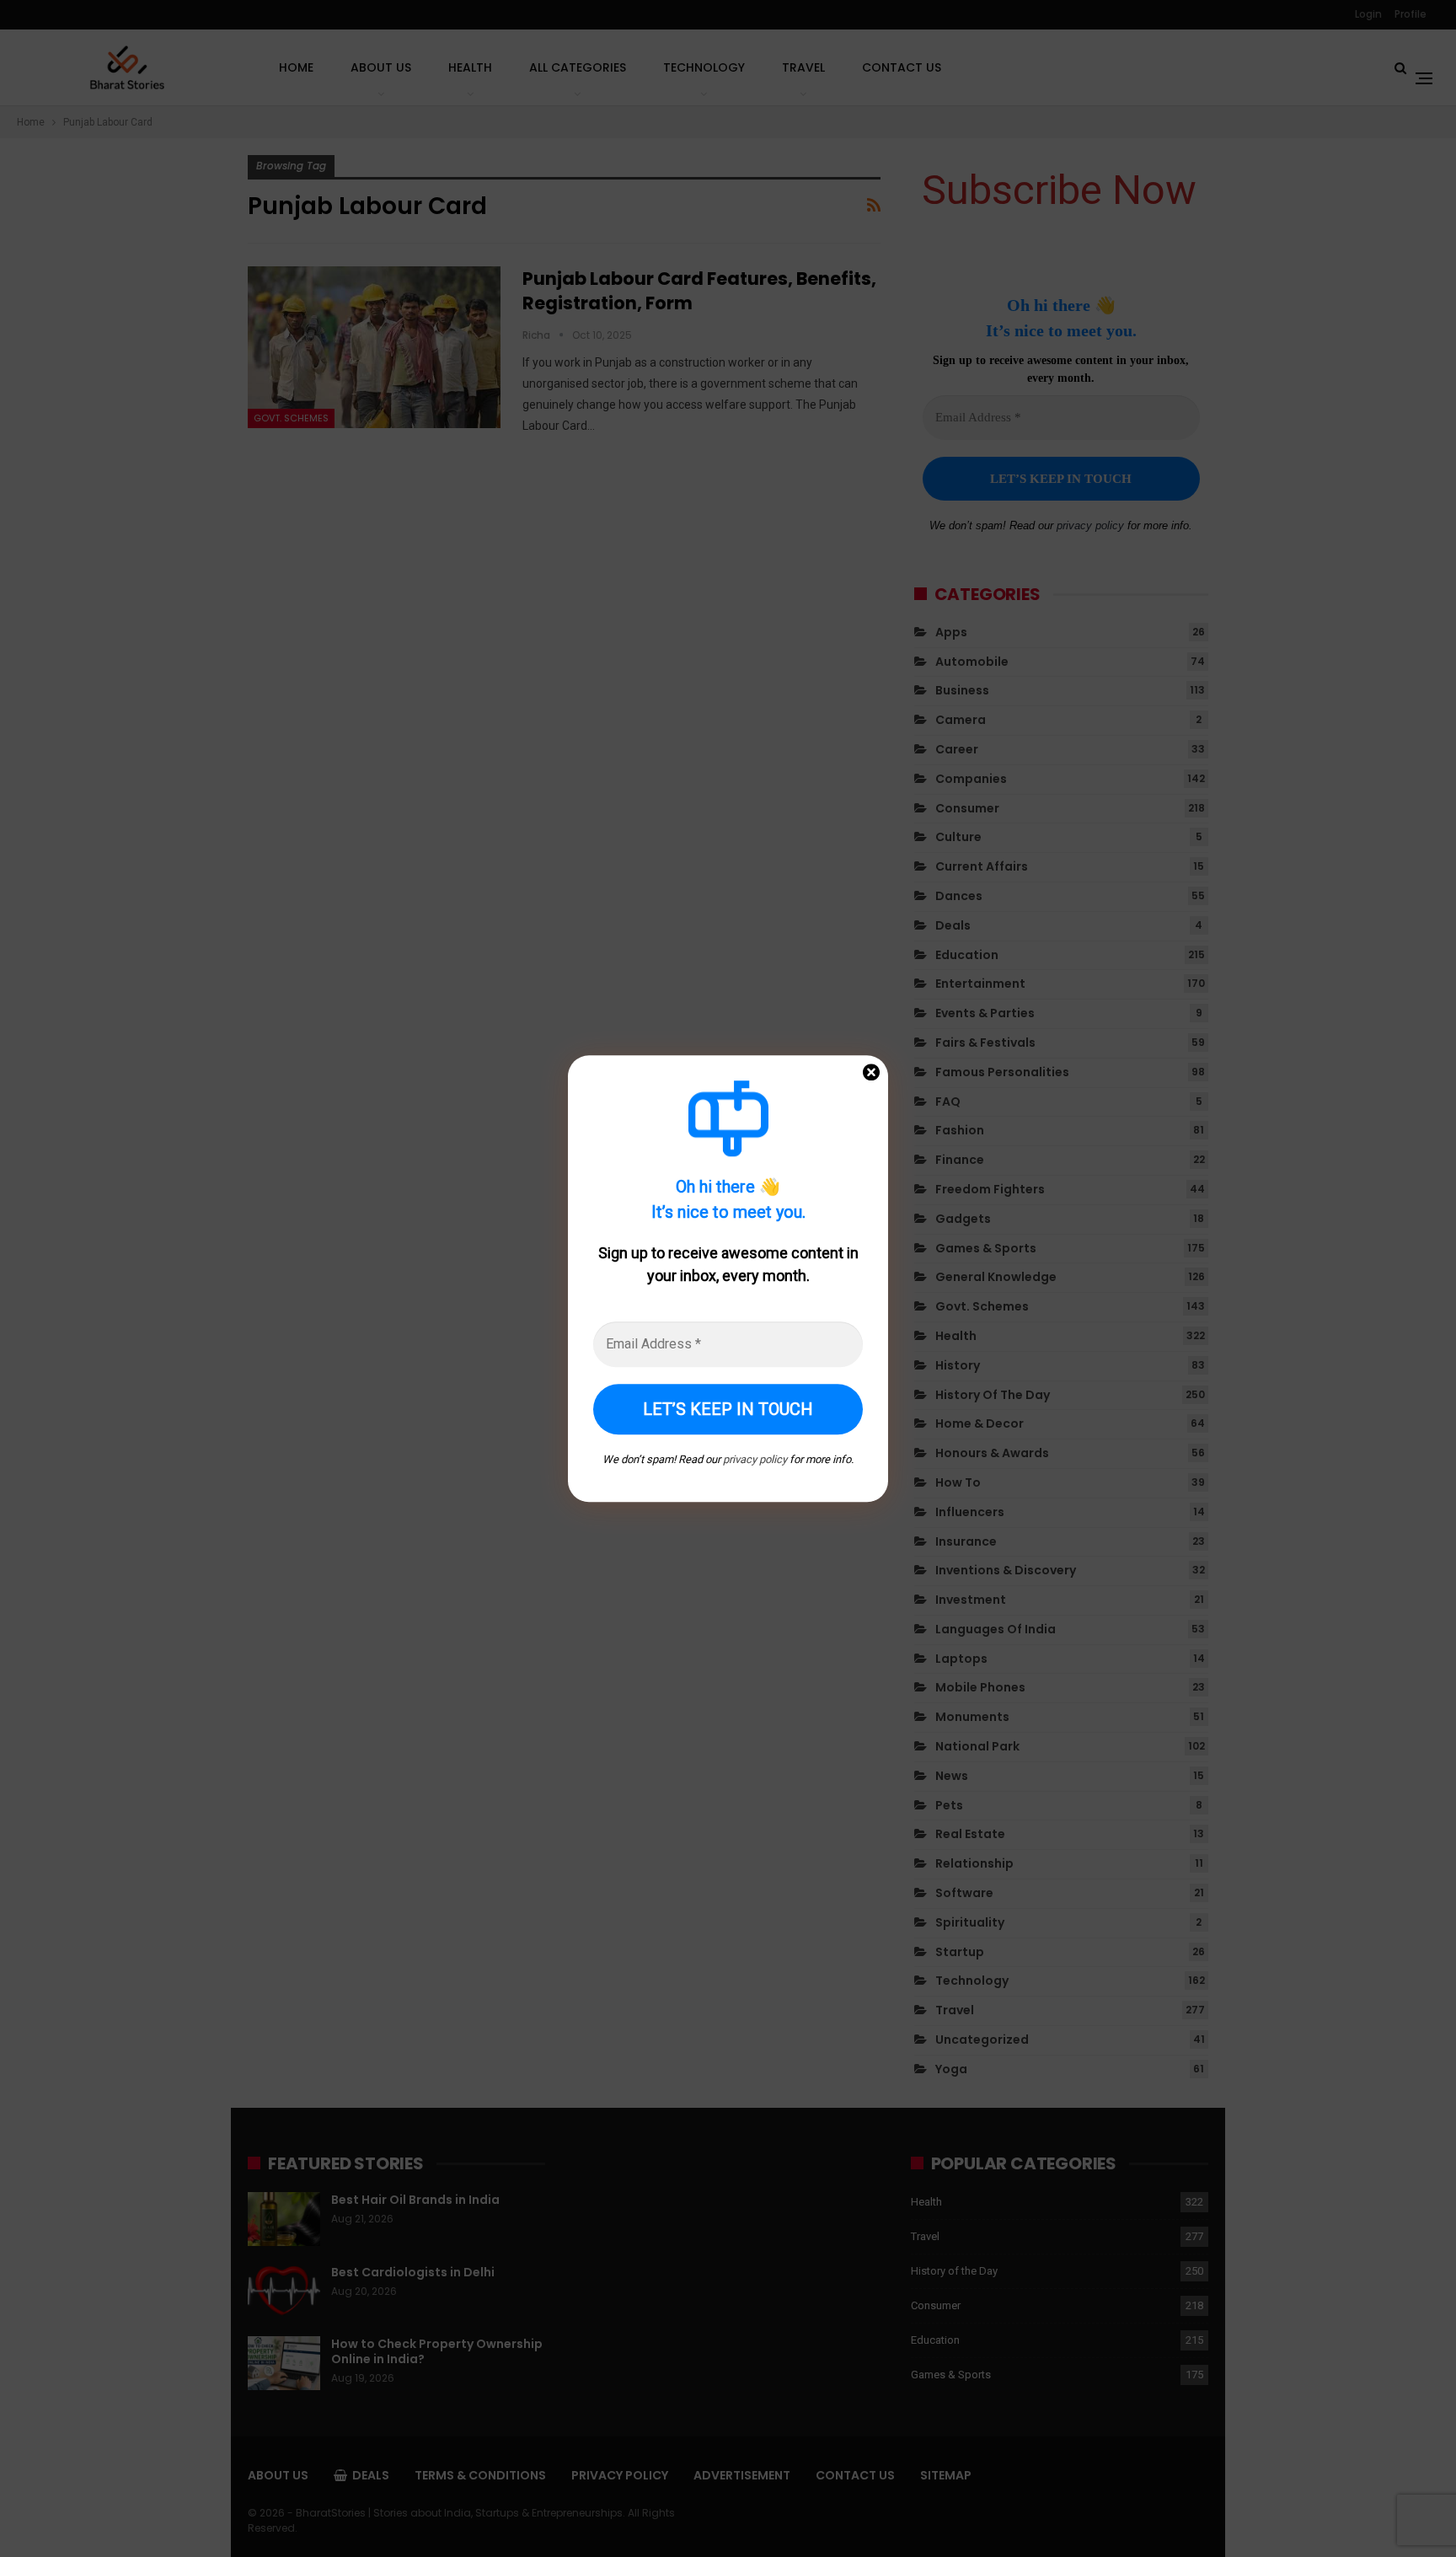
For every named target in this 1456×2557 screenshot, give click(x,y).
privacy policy (755, 1459)
